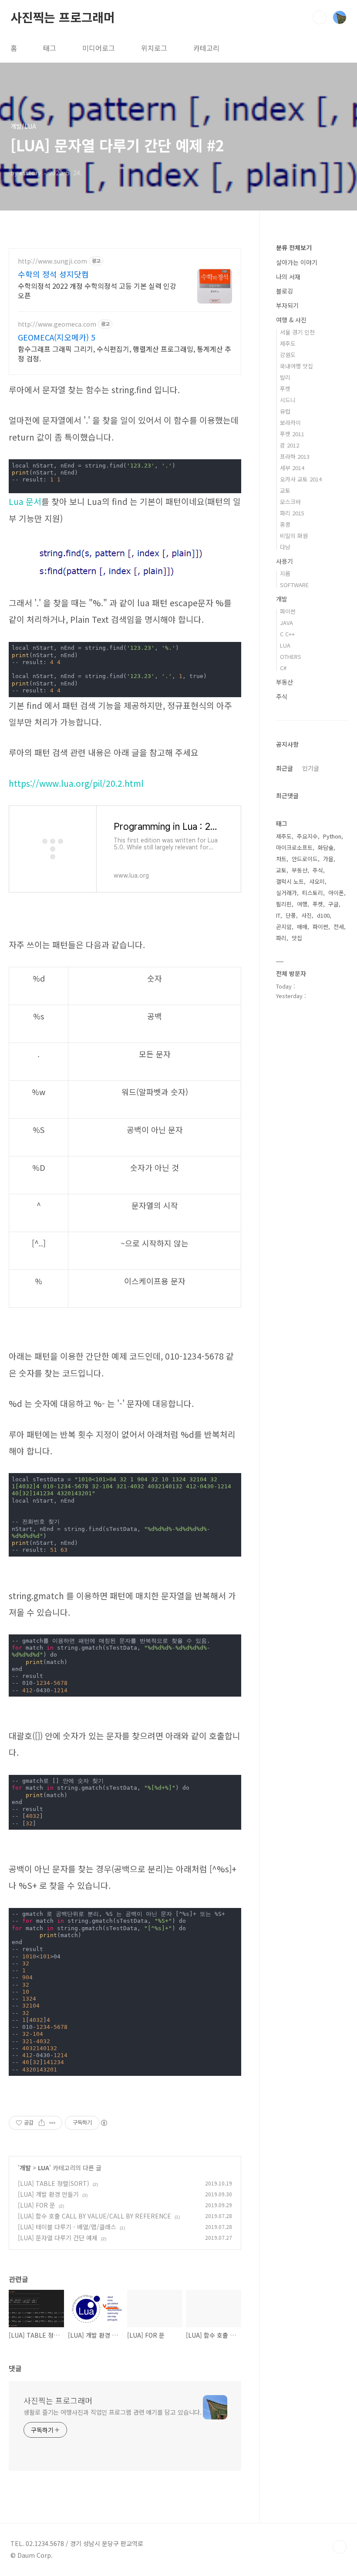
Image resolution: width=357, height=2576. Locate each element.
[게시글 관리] (52, 2123)
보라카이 (290, 423)
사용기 (285, 561)
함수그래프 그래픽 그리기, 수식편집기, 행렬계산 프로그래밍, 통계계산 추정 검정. (125, 353)
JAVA (286, 623)
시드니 (288, 400)
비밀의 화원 (294, 536)
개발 (25, 2168)
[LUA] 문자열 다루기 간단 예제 (58, 2238)
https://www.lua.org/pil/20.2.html (76, 783)
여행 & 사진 (291, 320)
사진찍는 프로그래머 (63, 17)
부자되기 (287, 305)
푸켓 (285, 389)
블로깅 (285, 291)
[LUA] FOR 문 (37, 2205)
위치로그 (154, 48)
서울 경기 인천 (297, 332)
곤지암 (284, 927)
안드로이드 (305, 859)
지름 (285, 573)
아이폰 (336, 893)
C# (283, 668)
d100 (323, 915)
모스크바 (290, 502)
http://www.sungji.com (52, 261)
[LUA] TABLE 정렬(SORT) (54, 2183)
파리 (281, 938)
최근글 (285, 768)
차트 (281, 859)
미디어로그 (99, 48)
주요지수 (307, 836)
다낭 (285, 547)
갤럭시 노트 (290, 881)
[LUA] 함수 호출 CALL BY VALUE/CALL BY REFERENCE (94, 2216)
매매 (302, 927)
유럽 (285, 411)
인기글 (311, 768)
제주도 (288, 343)
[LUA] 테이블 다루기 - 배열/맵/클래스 (67, 2227)
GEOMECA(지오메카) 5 (57, 337)
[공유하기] (42, 2123)
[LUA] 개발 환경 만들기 (48, 2194)
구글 (333, 904)
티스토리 (313, 893)
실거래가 (286, 893)
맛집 (297, 938)
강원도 (288, 355)
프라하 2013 (295, 456)
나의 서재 (288, 277)
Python (332, 836)
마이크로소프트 (294, 847)
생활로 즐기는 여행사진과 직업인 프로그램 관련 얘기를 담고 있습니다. (113, 2412)
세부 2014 (292, 468)
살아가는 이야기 (297, 262)
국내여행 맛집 (296, 366)
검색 (320, 17)
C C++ (287, 634)
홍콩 (285, 524)
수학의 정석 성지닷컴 (53, 274)
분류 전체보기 (294, 247)
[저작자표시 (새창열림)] (104, 2123)
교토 (285, 490)
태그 (50, 48)
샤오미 (317, 881)
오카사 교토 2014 (301, 479)
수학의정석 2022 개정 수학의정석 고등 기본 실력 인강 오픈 (97, 290)
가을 (328, 859)
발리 (285, 377)
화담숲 (326, 847)
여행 (302, 904)
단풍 (291, 915)
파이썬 (288, 611)
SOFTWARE (294, 585)
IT (278, 915)
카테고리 (206, 48)
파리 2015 (292, 513)
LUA (44, 2168)
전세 (339, 927)
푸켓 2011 (292, 434)
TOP (340, 2547)
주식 (282, 696)
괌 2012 (290, 445)
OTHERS (291, 657)
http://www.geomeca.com (57, 324)
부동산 (285, 682)
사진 (306, 915)
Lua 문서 (25, 501)
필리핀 (284, 904)
